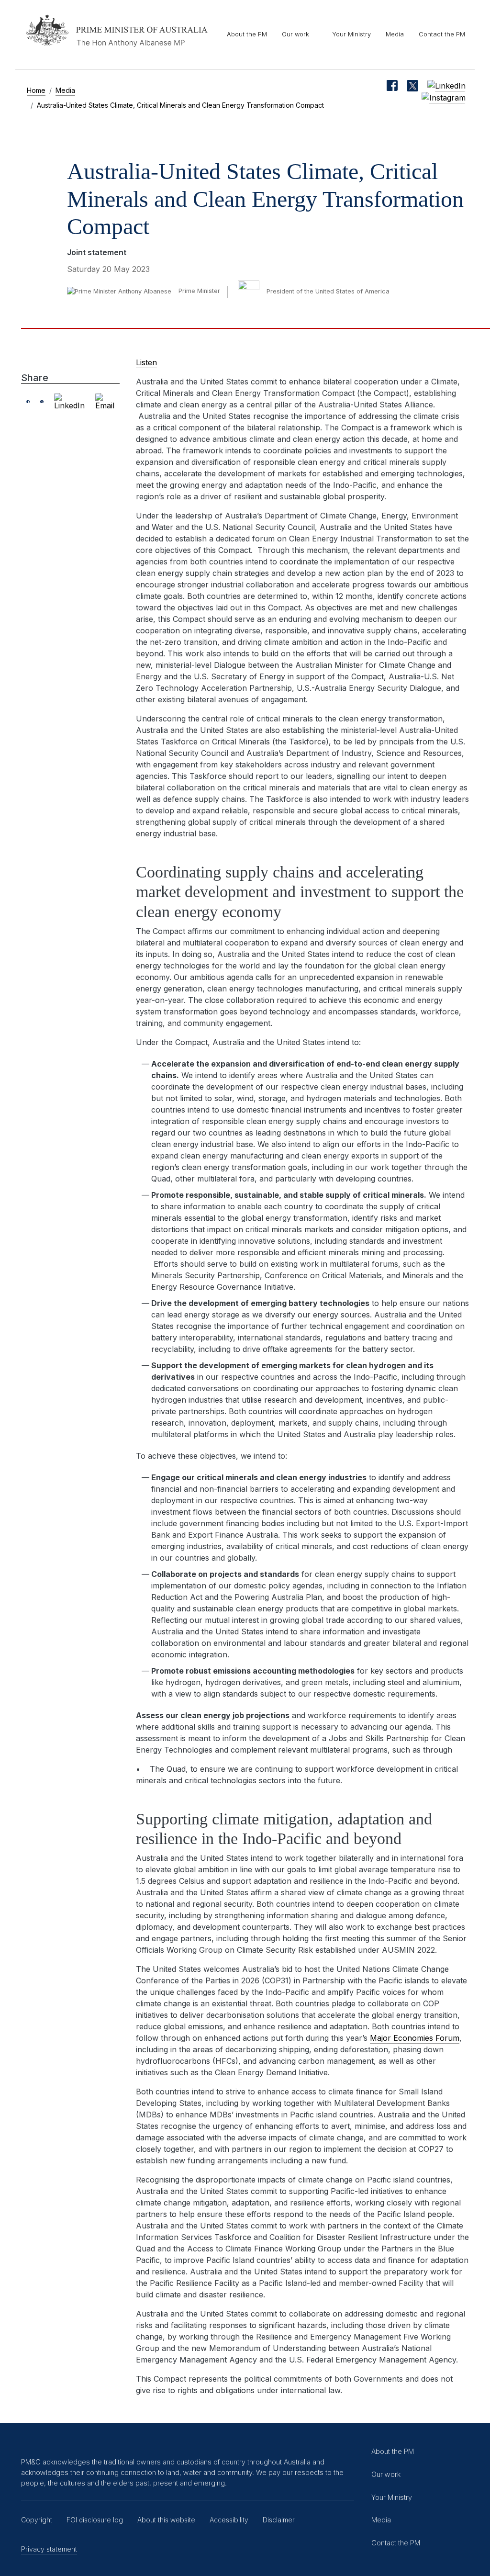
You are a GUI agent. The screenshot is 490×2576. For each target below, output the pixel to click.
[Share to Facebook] (28, 402)
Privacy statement (49, 2549)
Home (36, 90)
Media (395, 34)
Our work (295, 34)
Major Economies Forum (415, 2038)
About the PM (247, 34)
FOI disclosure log (95, 2520)
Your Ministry (351, 34)
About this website (166, 2520)
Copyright (37, 2520)
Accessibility (229, 2520)
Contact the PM (442, 34)
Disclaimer (279, 2520)
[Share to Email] (105, 402)
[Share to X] (42, 402)
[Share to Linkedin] (69, 402)
